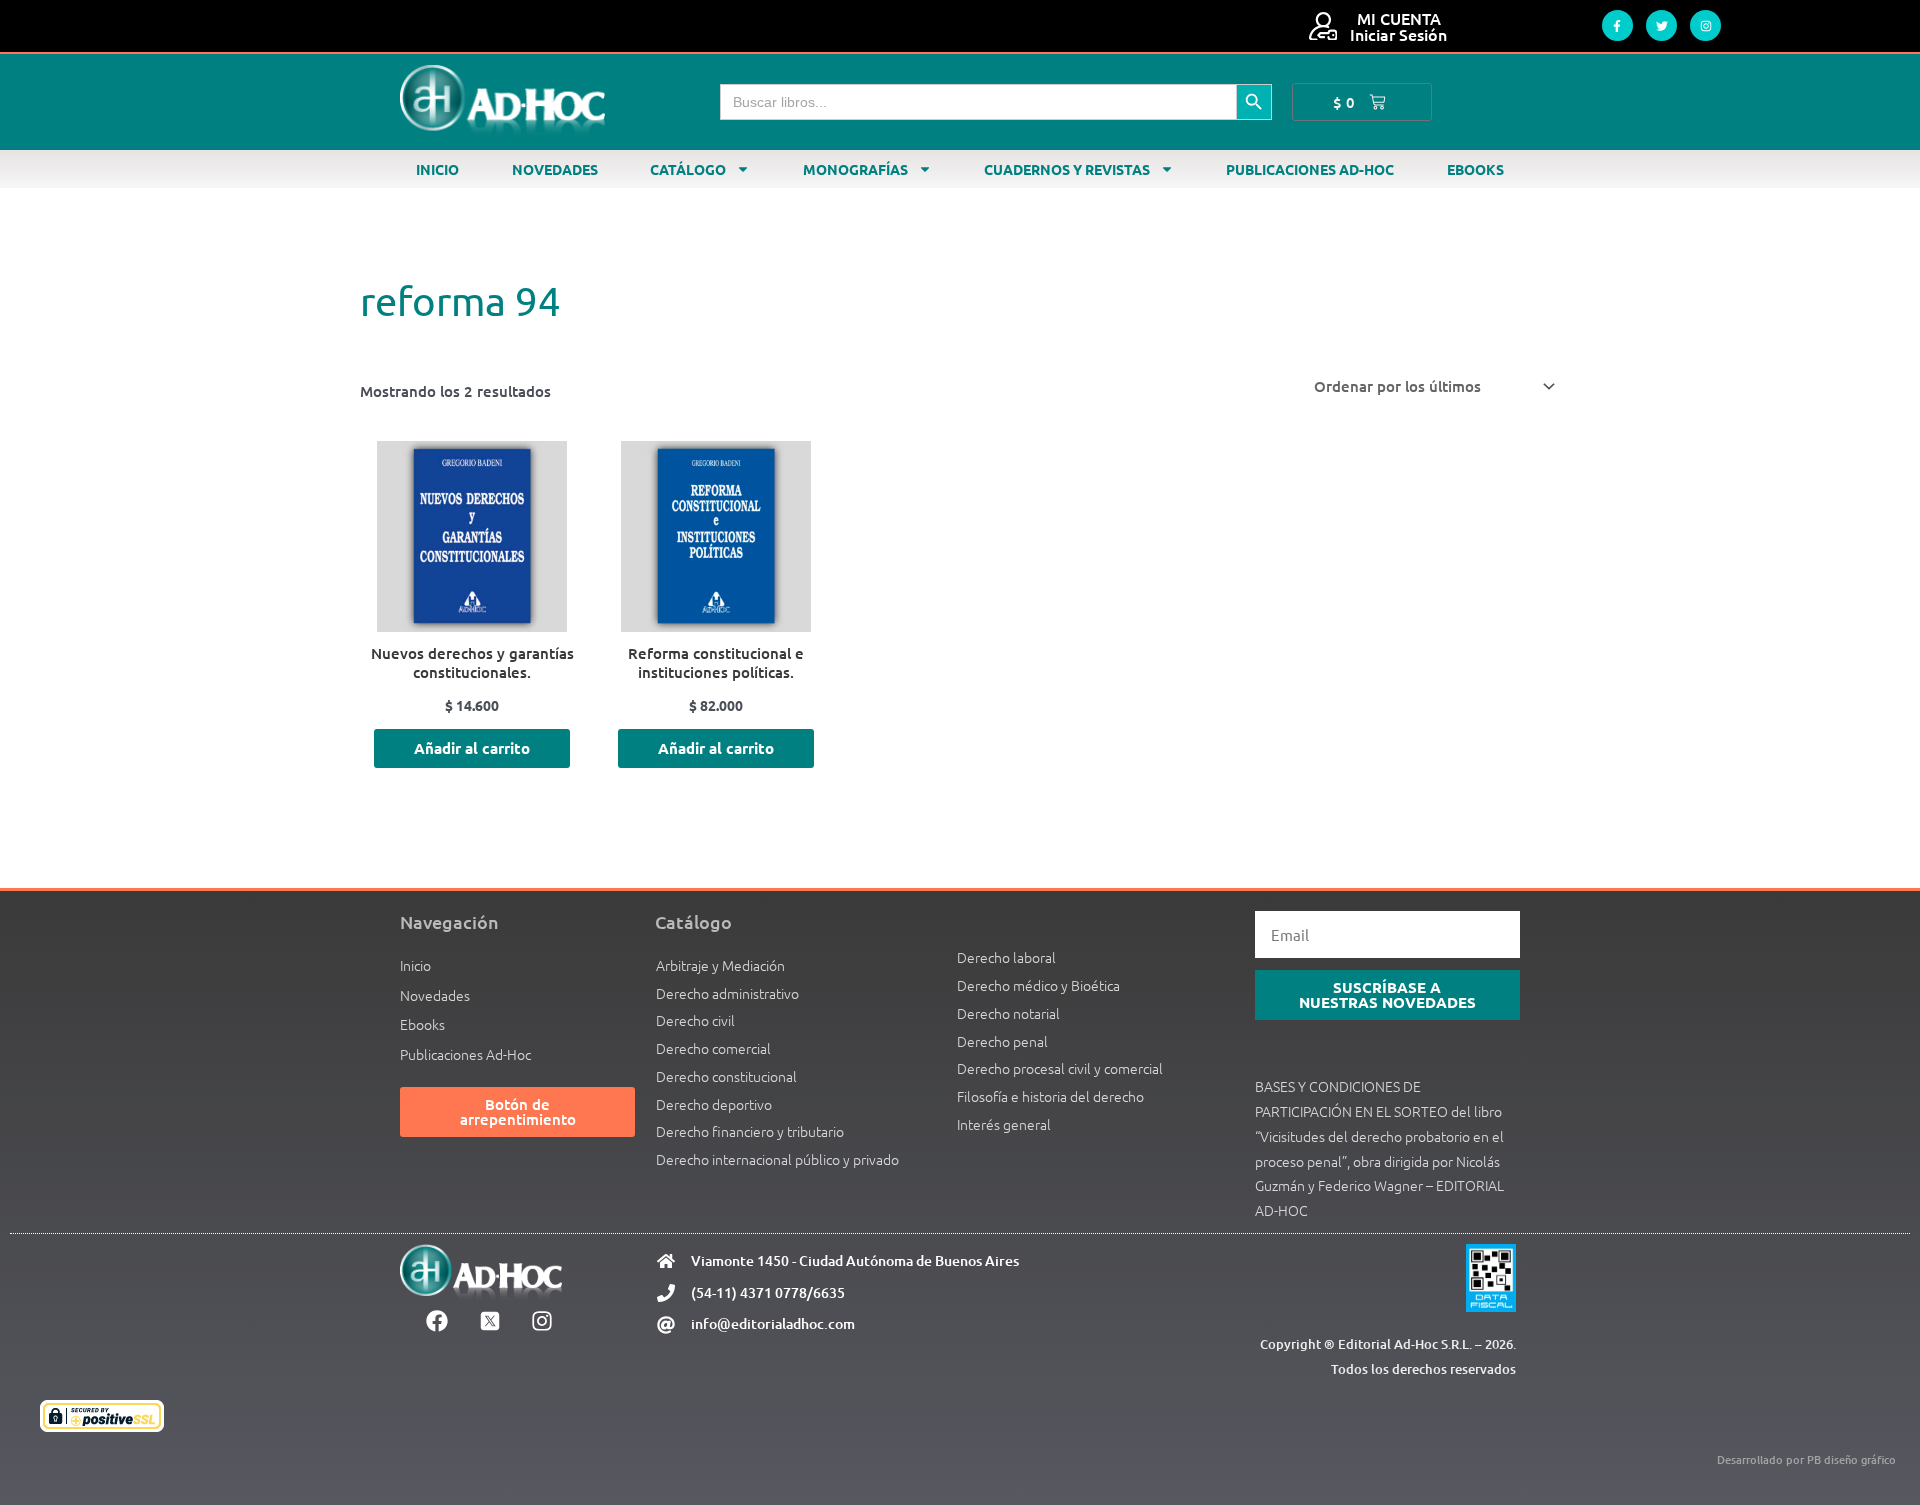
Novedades (555, 169)
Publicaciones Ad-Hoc (1310, 169)
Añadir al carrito (472, 748)
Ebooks (1475, 169)
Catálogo (688, 169)
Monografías (855, 169)
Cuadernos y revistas (1067, 169)
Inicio (437, 169)
